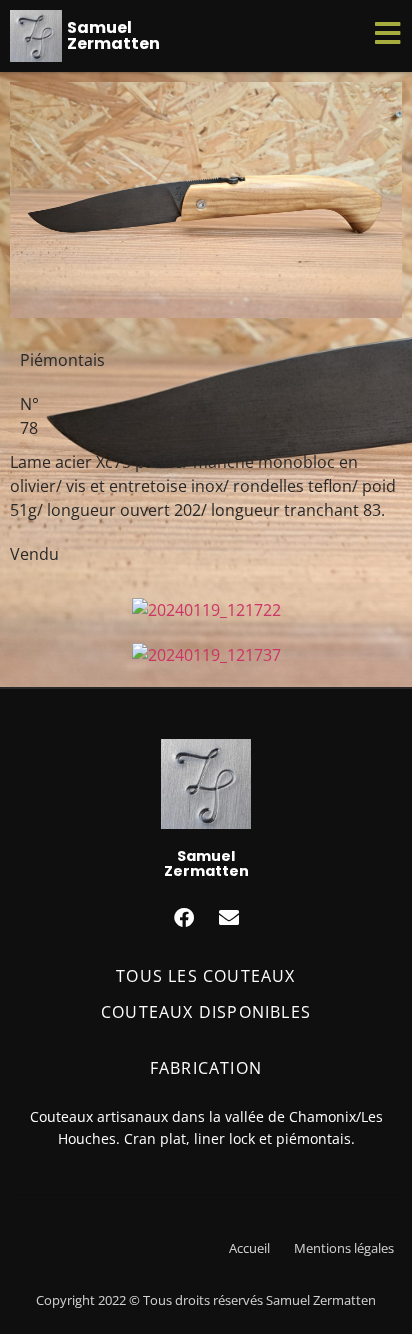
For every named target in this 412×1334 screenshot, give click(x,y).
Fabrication (206, 1068)
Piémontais (62, 360)
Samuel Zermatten (113, 35)
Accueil (249, 1248)
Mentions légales (344, 1248)
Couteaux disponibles (206, 1012)
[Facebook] (184, 918)
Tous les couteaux (205, 976)
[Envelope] (229, 918)
